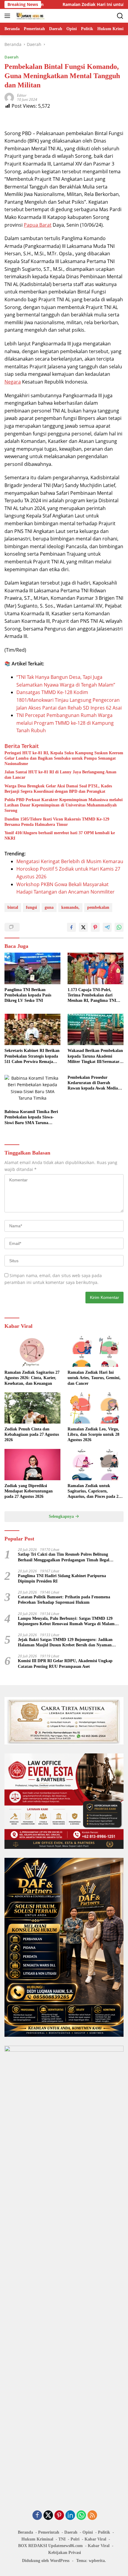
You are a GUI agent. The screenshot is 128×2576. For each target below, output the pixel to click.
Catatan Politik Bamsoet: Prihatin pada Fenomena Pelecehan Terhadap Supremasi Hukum (64, 1600)
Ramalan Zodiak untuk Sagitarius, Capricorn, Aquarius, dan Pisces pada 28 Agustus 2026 (94, 1492)
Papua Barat (38, 225)
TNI (62, 2539)
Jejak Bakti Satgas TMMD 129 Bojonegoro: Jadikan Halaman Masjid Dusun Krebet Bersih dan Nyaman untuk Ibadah (65, 1643)
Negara (13, 382)
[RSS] (92, 2516)
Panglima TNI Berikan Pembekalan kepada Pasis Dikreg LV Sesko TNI (28, 995)
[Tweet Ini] (83, 927)
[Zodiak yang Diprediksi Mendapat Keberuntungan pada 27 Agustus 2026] (32, 1465)
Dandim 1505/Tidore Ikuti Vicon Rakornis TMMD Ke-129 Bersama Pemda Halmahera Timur (57, 822)
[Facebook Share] (71, 927)
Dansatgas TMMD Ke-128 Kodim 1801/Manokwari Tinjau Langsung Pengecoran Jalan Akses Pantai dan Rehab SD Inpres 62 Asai (69, 700)
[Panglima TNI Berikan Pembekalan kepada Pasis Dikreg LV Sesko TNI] (32, 968)
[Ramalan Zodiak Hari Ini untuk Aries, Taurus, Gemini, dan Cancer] (96, 1351)
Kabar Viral (95, 2539)
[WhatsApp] (81, 2516)
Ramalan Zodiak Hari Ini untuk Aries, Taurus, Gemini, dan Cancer (94, 1378)
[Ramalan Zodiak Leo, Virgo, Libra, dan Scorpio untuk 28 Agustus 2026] (96, 1408)
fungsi (31, 907)
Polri (75, 2539)
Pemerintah (49, 2532)
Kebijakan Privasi (65, 2553)
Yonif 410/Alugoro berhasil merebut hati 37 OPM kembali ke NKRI (60, 836)
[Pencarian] (120, 16)
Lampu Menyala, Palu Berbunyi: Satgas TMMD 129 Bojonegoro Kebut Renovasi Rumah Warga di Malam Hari (66, 1621)
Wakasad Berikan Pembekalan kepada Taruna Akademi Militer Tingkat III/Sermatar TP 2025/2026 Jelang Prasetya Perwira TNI (95, 1056)
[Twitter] (48, 2516)
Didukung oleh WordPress (46, 2561)
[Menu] (8, 16)
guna (49, 907)
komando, (70, 907)
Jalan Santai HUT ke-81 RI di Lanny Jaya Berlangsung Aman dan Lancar (60, 775)
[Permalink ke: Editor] (9, 97)
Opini (88, 2532)
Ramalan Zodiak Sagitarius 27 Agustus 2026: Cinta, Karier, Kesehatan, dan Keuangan (32, 1378)
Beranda (25, 2532)
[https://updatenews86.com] (30, 16)
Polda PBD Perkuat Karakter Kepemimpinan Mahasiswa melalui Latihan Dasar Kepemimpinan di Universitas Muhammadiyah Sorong (64, 805)
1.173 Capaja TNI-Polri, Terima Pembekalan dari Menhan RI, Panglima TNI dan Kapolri (92, 996)
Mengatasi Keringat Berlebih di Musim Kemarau (70, 861)
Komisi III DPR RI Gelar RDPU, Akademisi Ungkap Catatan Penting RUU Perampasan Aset (65, 1663)
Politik (104, 2532)
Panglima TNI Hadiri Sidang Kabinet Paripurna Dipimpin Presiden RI (62, 1578)
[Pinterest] (59, 2516)
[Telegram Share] (107, 927)
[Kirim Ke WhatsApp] (119, 927)
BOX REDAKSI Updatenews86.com (50, 2546)
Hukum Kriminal (37, 2539)
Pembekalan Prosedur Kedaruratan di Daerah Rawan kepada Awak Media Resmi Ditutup (93, 1083)
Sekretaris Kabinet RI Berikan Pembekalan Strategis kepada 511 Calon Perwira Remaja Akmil (32, 1056)
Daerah (11, 57)
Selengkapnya (62, 1516)
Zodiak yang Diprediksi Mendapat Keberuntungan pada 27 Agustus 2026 (29, 1491)
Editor (22, 95)
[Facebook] (37, 2516)
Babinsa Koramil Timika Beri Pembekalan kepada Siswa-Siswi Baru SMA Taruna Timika (31, 1118)
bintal (13, 907)
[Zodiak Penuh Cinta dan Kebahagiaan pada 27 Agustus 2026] (32, 1408)
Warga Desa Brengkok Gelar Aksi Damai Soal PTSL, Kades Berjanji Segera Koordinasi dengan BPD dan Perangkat (58, 789)
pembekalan (98, 907)
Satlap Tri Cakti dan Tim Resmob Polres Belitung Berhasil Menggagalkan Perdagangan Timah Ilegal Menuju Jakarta (64, 1557)
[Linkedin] (70, 2516)
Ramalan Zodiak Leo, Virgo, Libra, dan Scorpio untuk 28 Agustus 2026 (93, 1434)
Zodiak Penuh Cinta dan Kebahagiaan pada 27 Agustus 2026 (32, 1434)
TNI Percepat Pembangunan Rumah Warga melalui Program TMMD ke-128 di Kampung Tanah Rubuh (65, 723)
